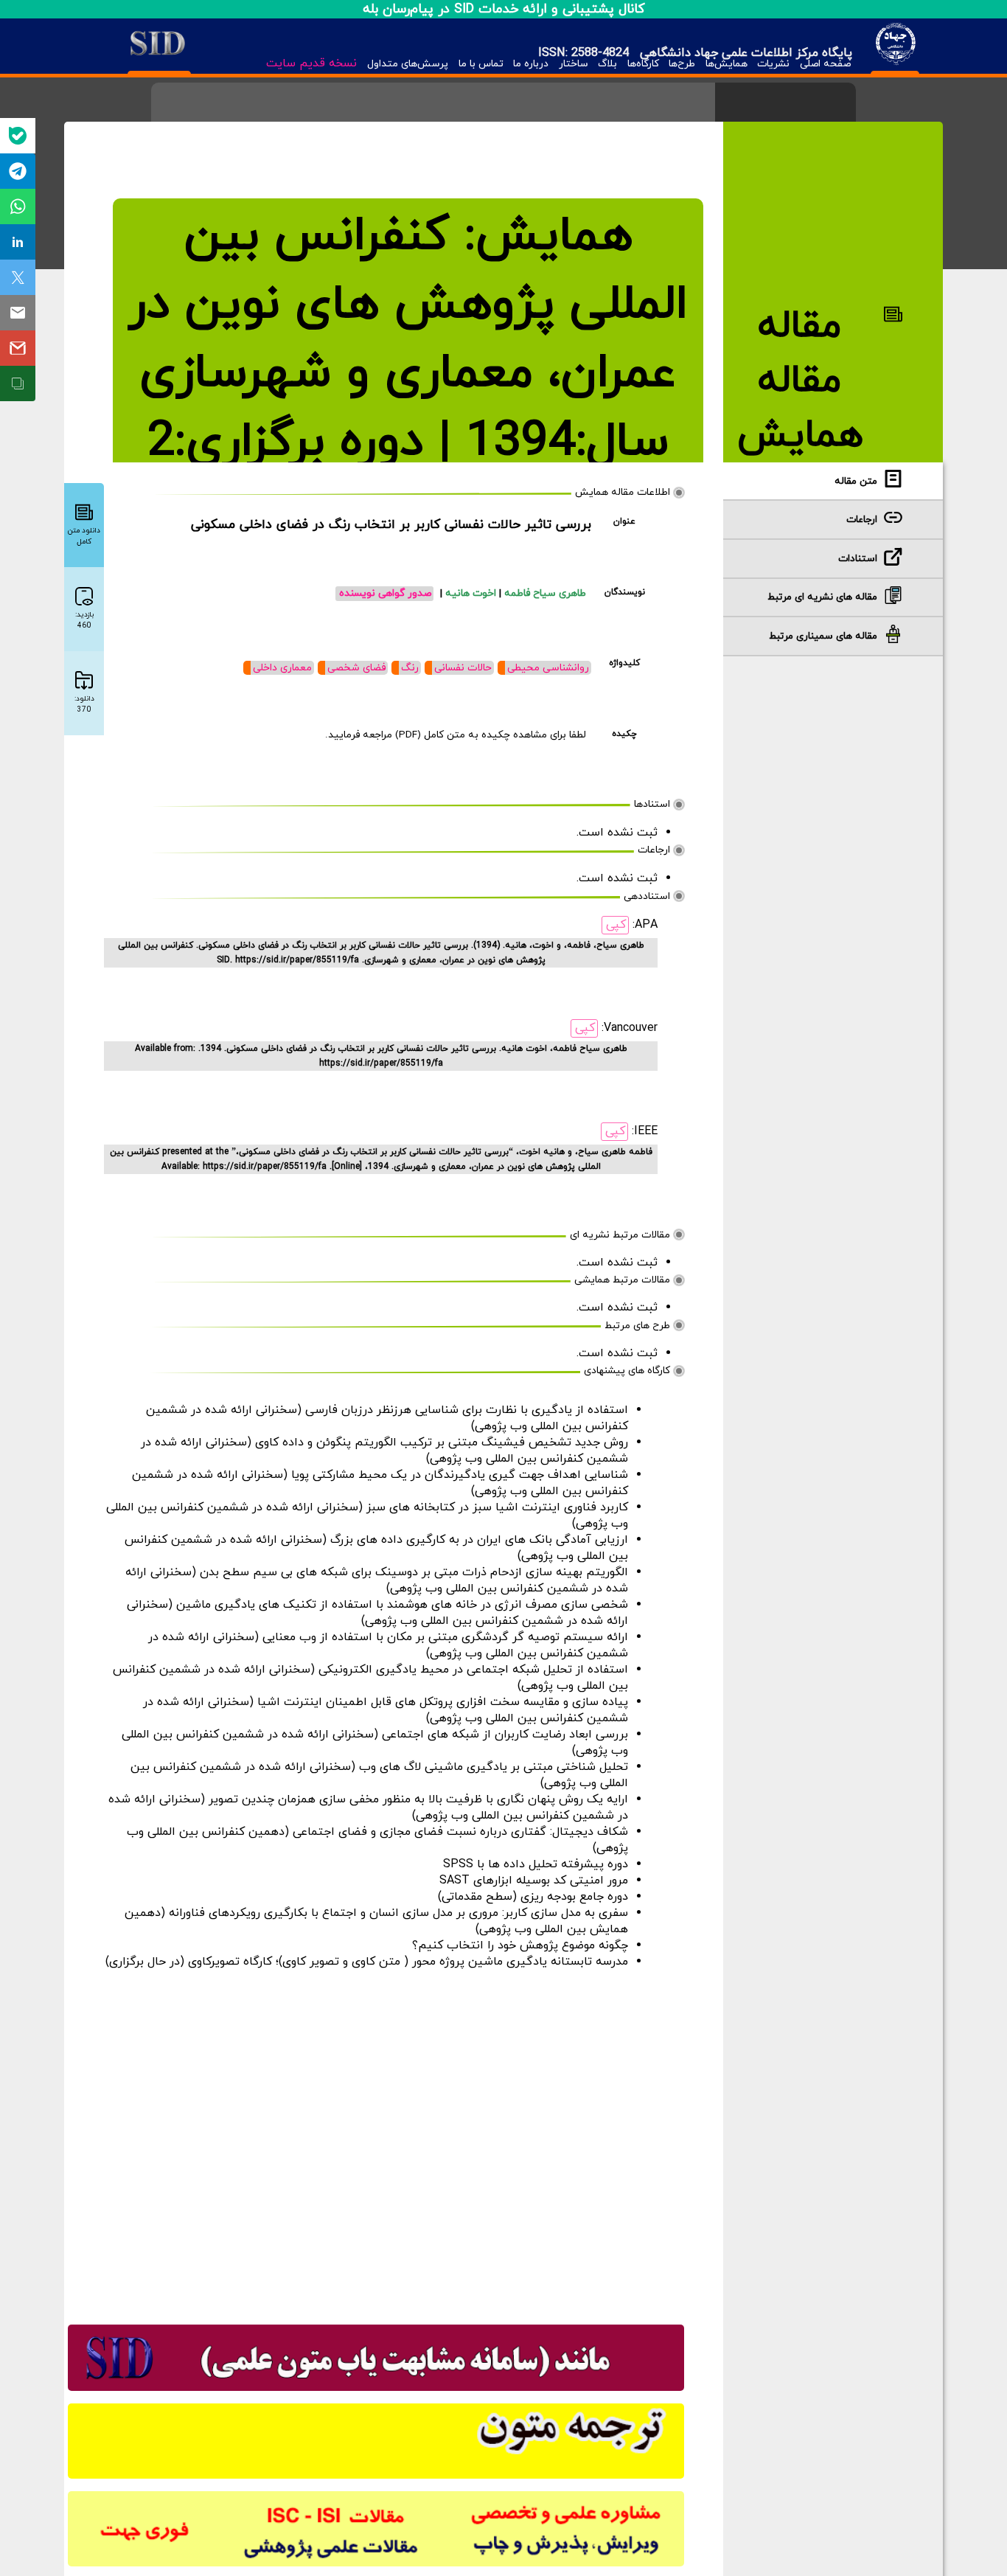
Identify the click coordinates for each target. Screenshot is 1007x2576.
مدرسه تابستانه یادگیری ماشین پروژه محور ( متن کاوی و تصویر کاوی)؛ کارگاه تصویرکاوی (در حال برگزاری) (367, 1962)
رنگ (410, 668)
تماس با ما (481, 64)
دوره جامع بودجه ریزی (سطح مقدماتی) (533, 1897)
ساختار (574, 64)
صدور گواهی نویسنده (385, 593)
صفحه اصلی (825, 64)
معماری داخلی (282, 668)
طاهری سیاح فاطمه (545, 593)
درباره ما (531, 64)
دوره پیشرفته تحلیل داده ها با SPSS (536, 1864)
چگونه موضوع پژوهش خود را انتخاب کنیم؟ (520, 1945)
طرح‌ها (682, 64)
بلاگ (607, 64)
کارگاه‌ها (643, 64)
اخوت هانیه (472, 593)
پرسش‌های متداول (408, 64)
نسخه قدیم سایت (311, 63)
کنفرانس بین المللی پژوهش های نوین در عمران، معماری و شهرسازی (408, 305)
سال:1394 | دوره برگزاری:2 (408, 442)
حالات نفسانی (463, 668)
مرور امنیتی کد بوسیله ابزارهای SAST (534, 1881)
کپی (616, 925)
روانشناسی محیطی (548, 668)
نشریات (773, 64)
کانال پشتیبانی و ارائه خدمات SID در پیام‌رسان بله (504, 9)
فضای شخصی (356, 668)
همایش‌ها (726, 64)
